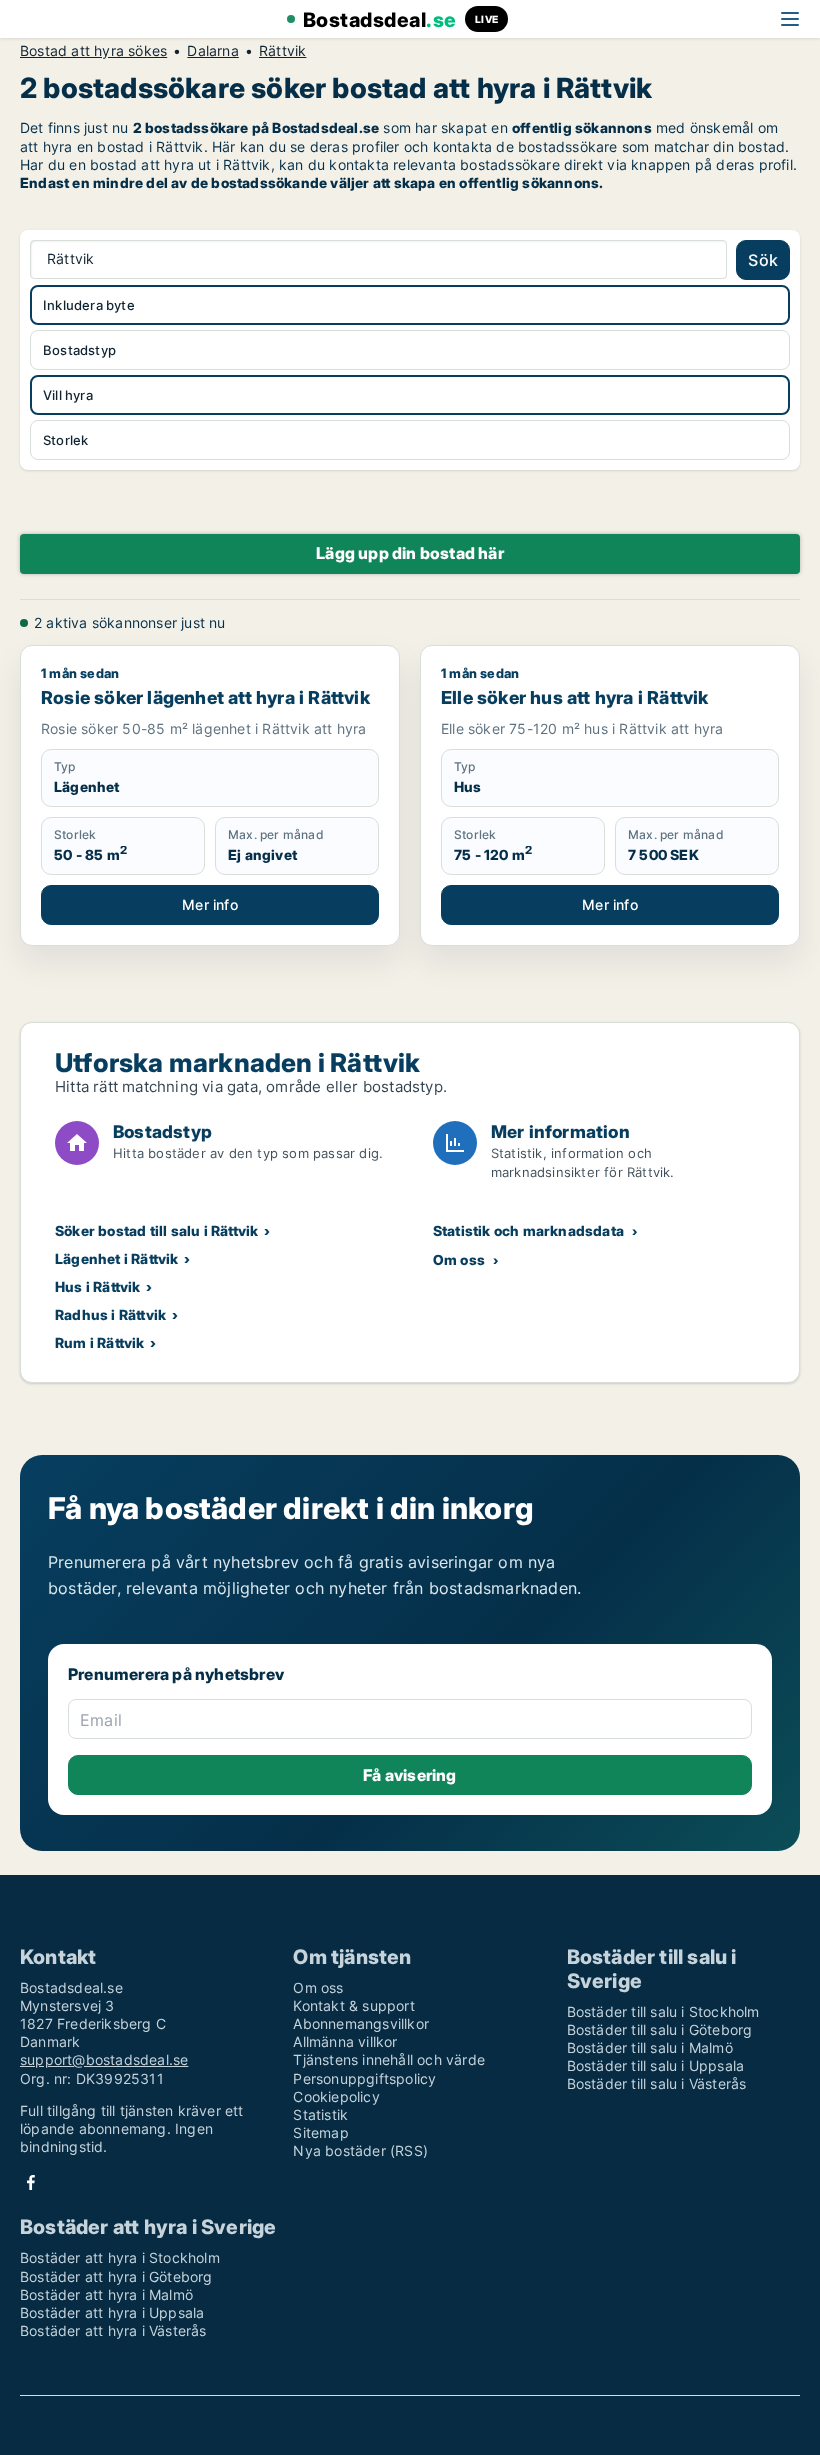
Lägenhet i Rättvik (117, 1258)
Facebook (31, 2182)
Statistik (320, 2114)
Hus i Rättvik (98, 1286)
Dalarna (212, 51)
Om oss (459, 1259)
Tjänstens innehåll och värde (389, 2059)
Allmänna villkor (345, 2041)
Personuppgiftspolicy (364, 2078)
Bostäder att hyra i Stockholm (120, 2257)
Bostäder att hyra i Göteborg (116, 2276)
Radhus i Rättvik (110, 1314)
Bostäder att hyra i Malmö (106, 2294)
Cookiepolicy (336, 2096)
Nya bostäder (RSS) (360, 2150)
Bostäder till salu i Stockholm (663, 2011)
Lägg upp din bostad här (410, 553)
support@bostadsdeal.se (104, 2059)
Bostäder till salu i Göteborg (660, 2029)
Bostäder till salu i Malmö (650, 2047)
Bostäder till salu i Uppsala (656, 2065)
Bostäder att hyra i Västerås (113, 2330)
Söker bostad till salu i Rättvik (156, 1230)
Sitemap (320, 2132)
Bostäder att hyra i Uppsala (112, 2312)
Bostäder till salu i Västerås (657, 2083)
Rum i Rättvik (100, 1342)
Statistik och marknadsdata (528, 1230)
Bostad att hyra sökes (93, 51)
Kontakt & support (353, 2005)
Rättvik (282, 51)
